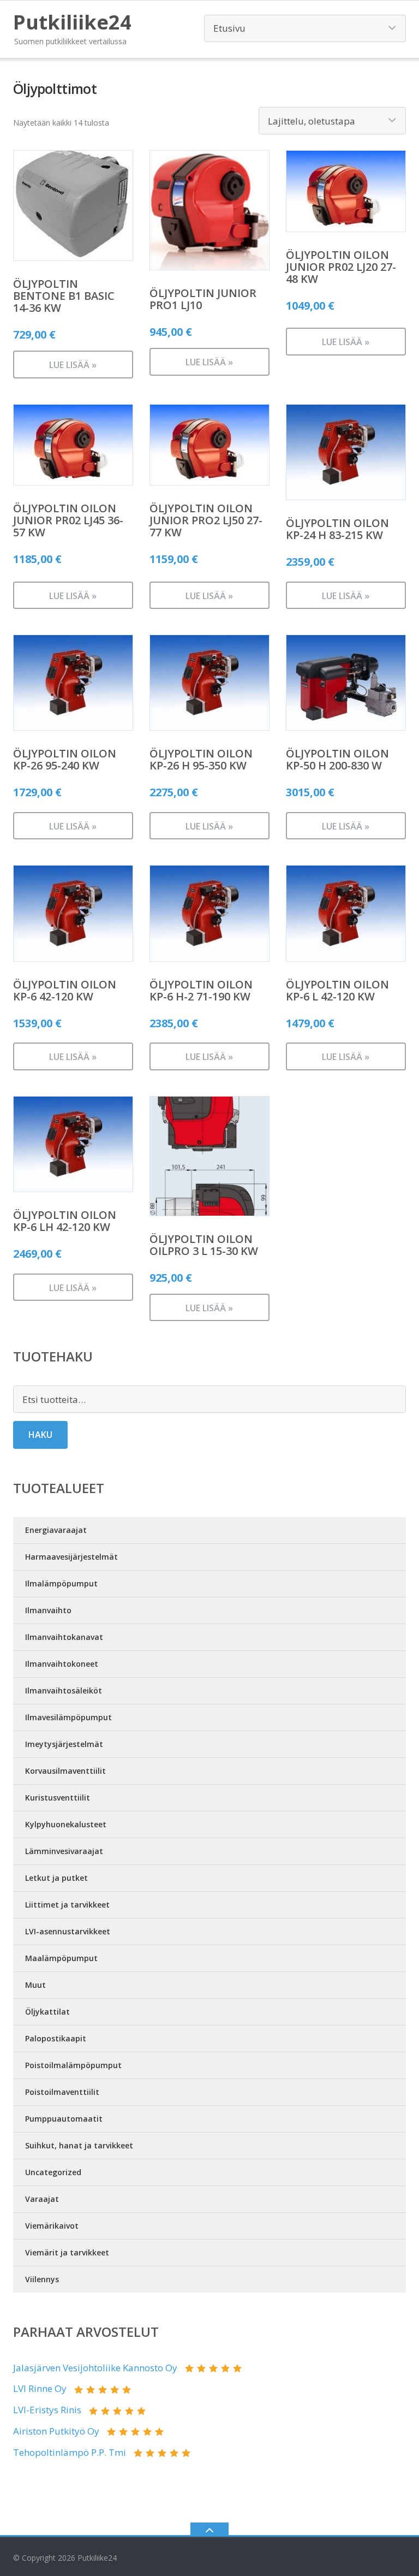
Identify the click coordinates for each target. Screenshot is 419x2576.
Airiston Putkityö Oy (56, 2431)
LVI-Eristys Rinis (47, 2410)
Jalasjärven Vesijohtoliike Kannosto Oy (95, 2368)
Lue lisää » (73, 365)
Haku (40, 1435)
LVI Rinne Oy (40, 2388)
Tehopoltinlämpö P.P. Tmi (70, 2452)
